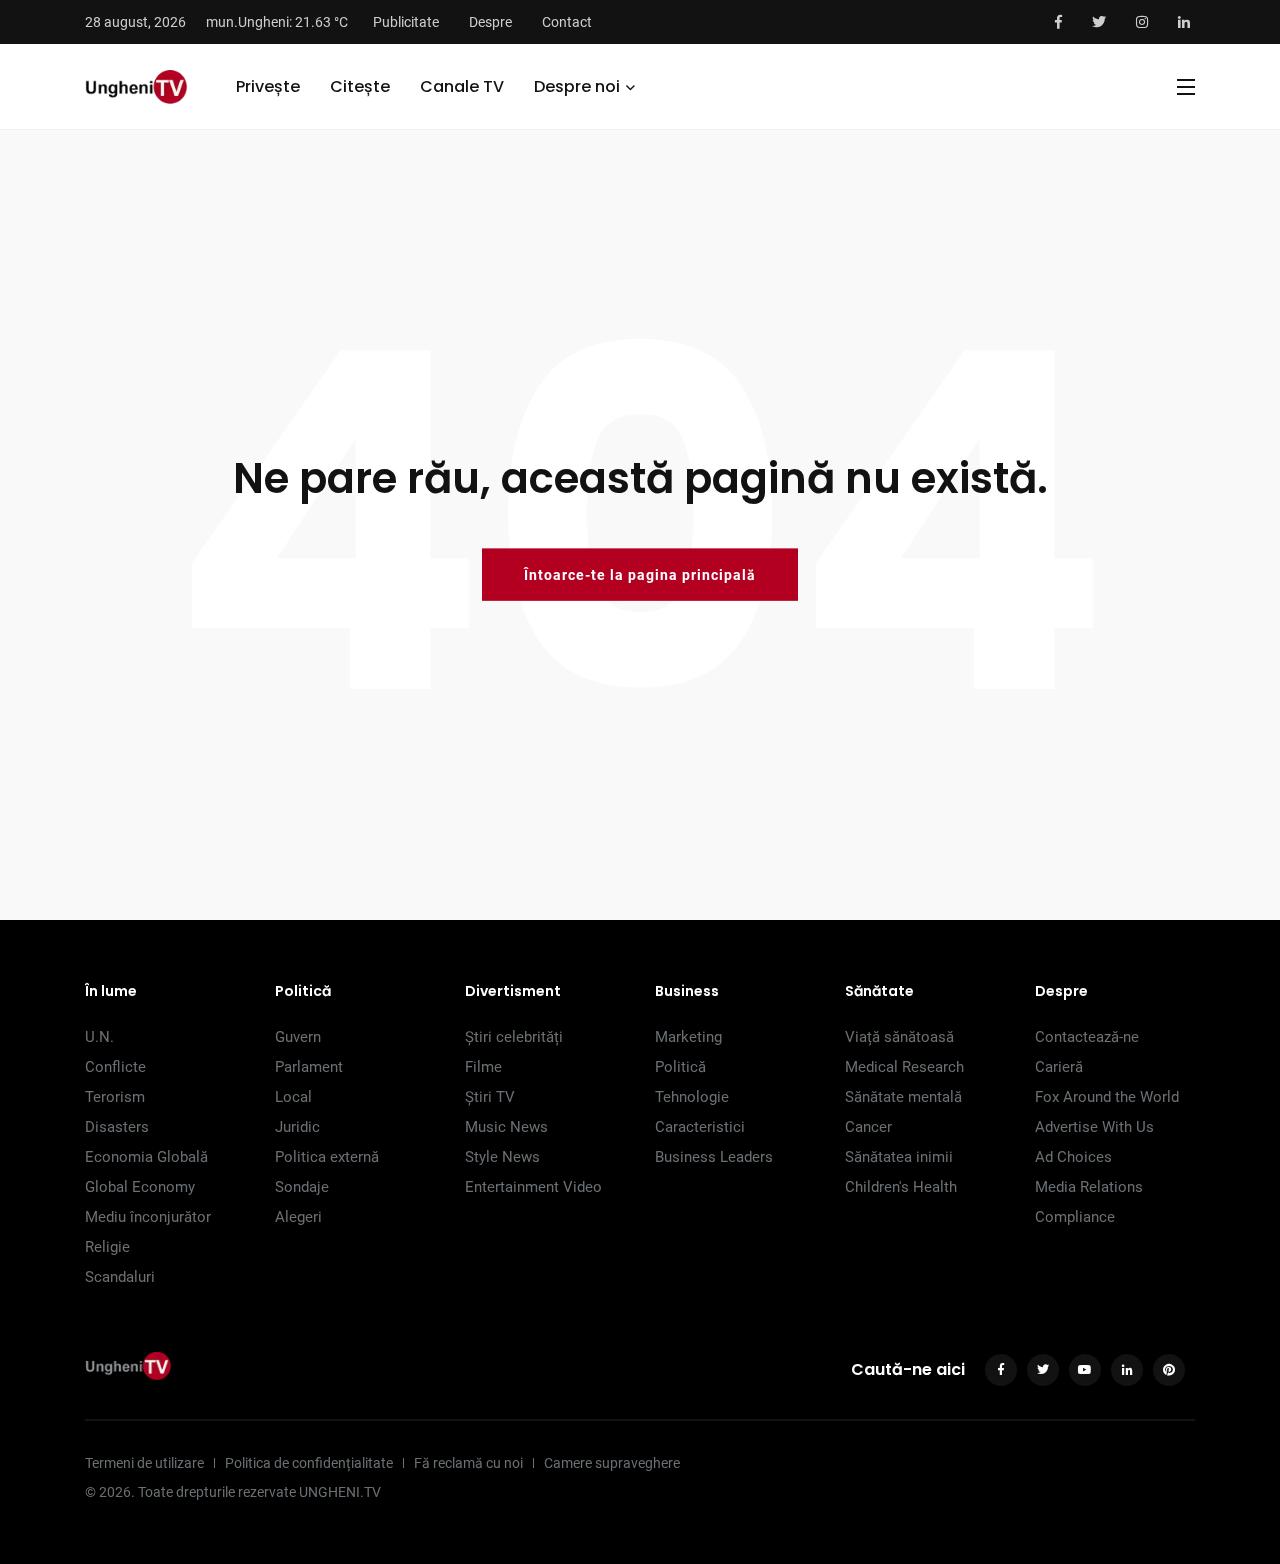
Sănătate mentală (903, 1097)
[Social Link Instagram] (1142, 22)
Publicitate (406, 22)
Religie (107, 1247)
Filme (483, 1067)
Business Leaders (714, 1157)
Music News (506, 1127)
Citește (360, 86)
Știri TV (490, 1097)
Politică (680, 1067)
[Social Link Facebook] (1058, 22)
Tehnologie (692, 1097)
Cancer (868, 1127)
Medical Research (904, 1067)
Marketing (688, 1037)
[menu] (1186, 87)
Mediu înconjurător (148, 1217)
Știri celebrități (514, 1037)
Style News (502, 1157)
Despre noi (577, 86)
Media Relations (1089, 1187)
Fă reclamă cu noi (468, 1463)
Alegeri (298, 1217)
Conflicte (115, 1067)
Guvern (298, 1037)
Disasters (117, 1127)
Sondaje (302, 1187)
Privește (268, 86)
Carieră (1059, 1067)
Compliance (1075, 1217)
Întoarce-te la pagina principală (640, 574)
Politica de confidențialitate (309, 1463)
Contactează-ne (1087, 1037)
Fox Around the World (1107, 1097)
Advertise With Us (1094, 1127)
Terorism (115, 1097)
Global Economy (140, 1187)
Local (293, 1097)
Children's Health (901, 1187)
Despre (490, 22)
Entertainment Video (533, 1187)
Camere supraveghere (612, 1463)
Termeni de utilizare (144, 1463)
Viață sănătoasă (899, 1037)
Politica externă (327, 1157)
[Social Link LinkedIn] (1184, 22)
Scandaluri (120, 1277)
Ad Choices (1073, 1157)
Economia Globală (146, 1157)
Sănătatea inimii (899, 1157)
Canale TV (462, 86)
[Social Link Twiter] (1099, 22)
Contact (567, 22)
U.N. (99, 1037)
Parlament (309, 1067)
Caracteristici (700, 1127)
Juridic (297, 1127)
